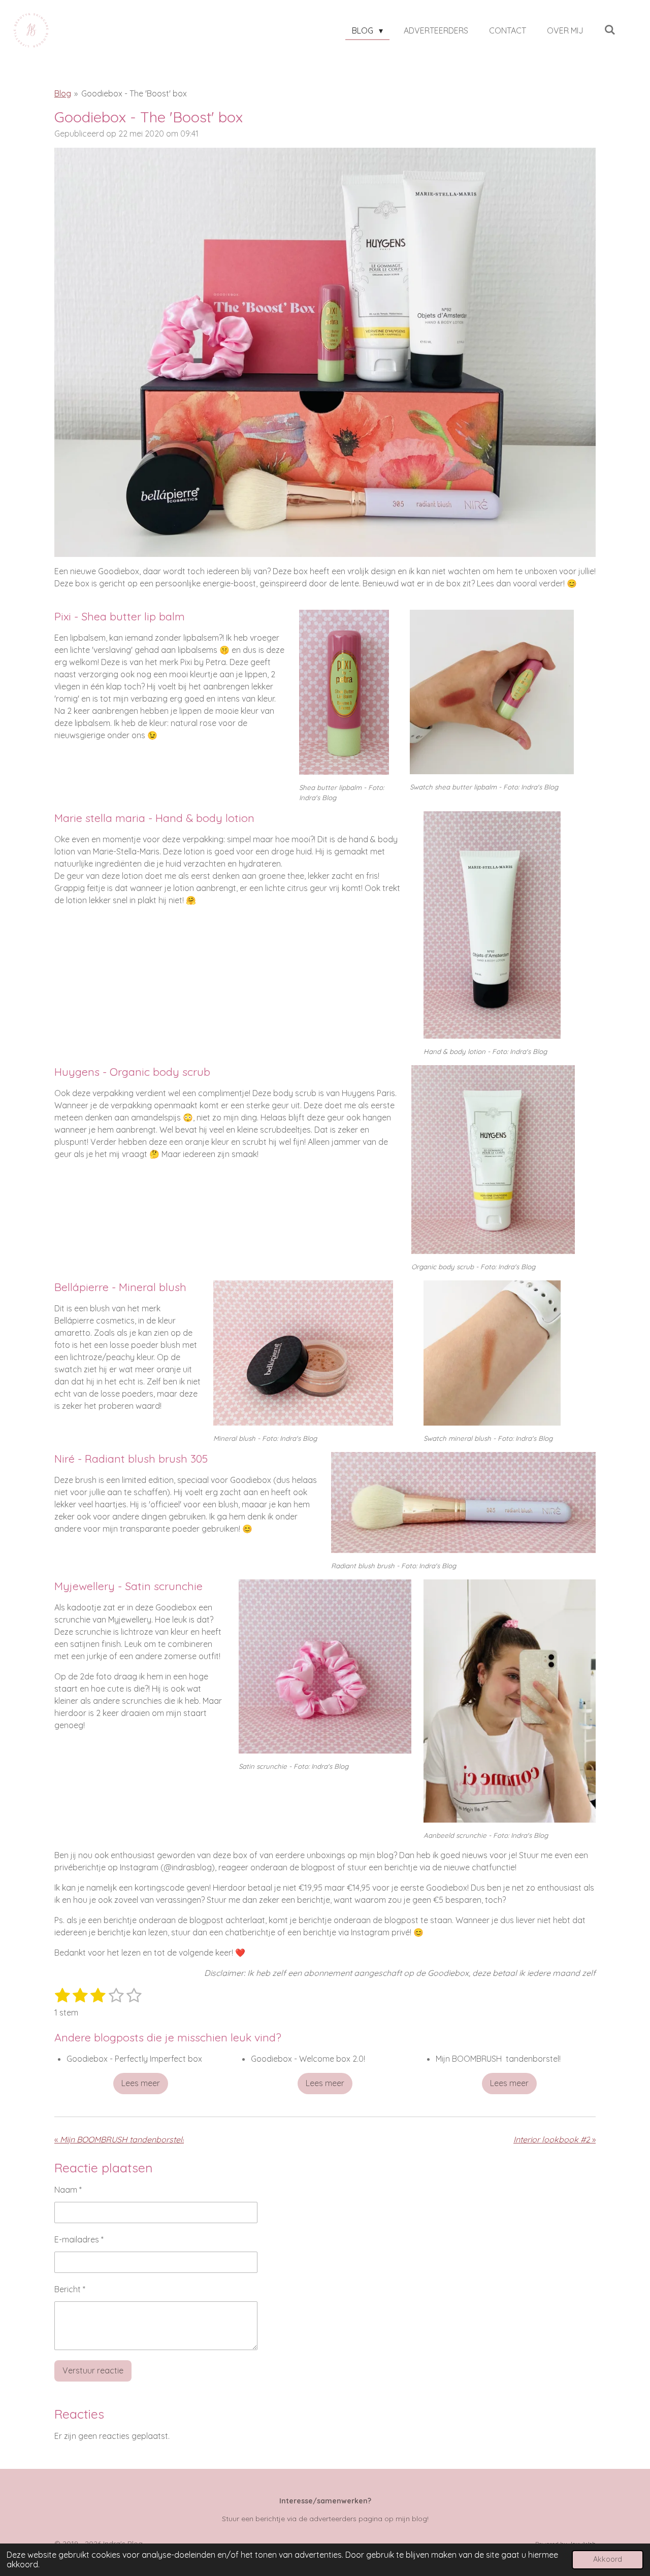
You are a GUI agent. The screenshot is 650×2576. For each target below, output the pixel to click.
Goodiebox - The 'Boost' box (134, 93)
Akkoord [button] (608, 2559)
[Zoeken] (610, 29)
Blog (63, 93)
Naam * (68, 2190)
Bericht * (70, 2289)
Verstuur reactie (93, 2370)
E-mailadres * (79, 2239)
